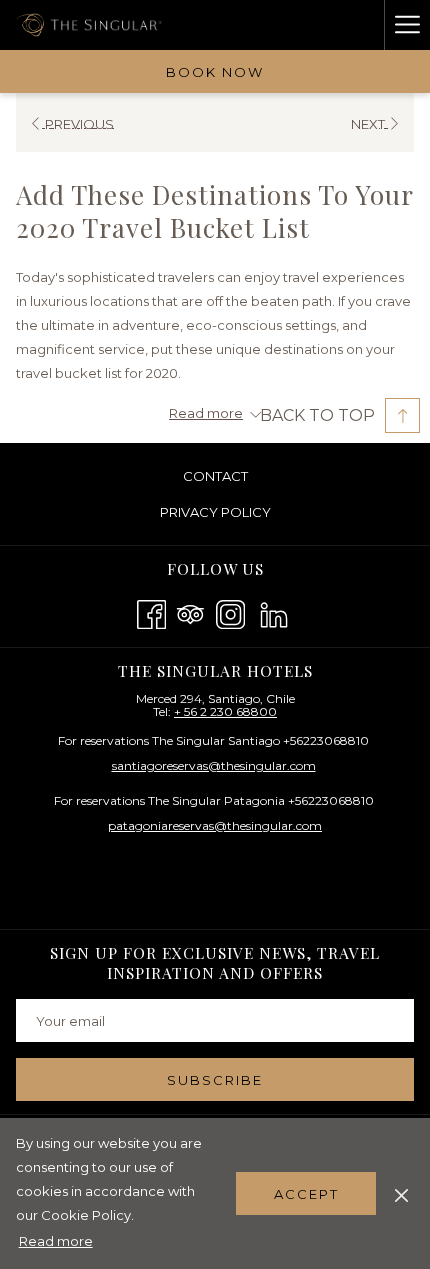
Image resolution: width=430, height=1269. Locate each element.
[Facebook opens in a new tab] (151, 611)
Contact (215, 476)
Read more (56, 1241)
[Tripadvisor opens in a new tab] (190, 611)
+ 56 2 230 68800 (225, 711)
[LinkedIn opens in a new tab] (274, 611)
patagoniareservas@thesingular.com (215, 825)
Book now (215, 72)
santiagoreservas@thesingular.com (214, 765)
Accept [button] (306, 1194)
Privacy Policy (215, 512)
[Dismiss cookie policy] (401, 1193)
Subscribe (215, 1080)
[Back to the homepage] (91, 25)
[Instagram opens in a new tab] (230, 611)
